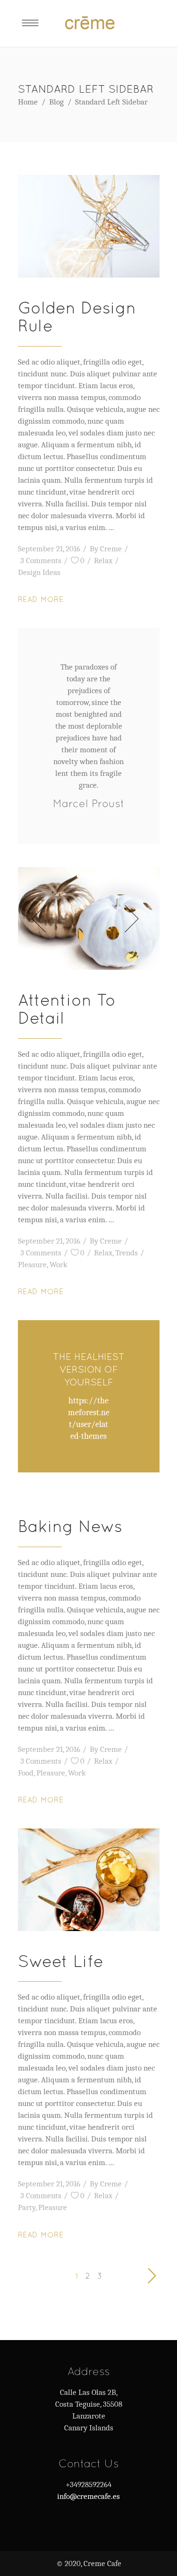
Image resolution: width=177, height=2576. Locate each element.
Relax (103, 561)
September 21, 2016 (49, 549)
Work (59, 1265)
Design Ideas (39, 572)
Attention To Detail (67, 1009)
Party (27, 2207)
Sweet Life (61, 1961)
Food (26, 1773)
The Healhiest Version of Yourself (89, 1369)
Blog (56, 102)
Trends (126, 1253)
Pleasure (32, 1265)
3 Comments (41, 561)
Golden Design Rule (77, 317)
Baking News (70, 1526)
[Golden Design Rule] (89, 226)
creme (111, 549)
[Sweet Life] (89, 1880)
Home (28, 102)
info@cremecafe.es (88, 2496)
